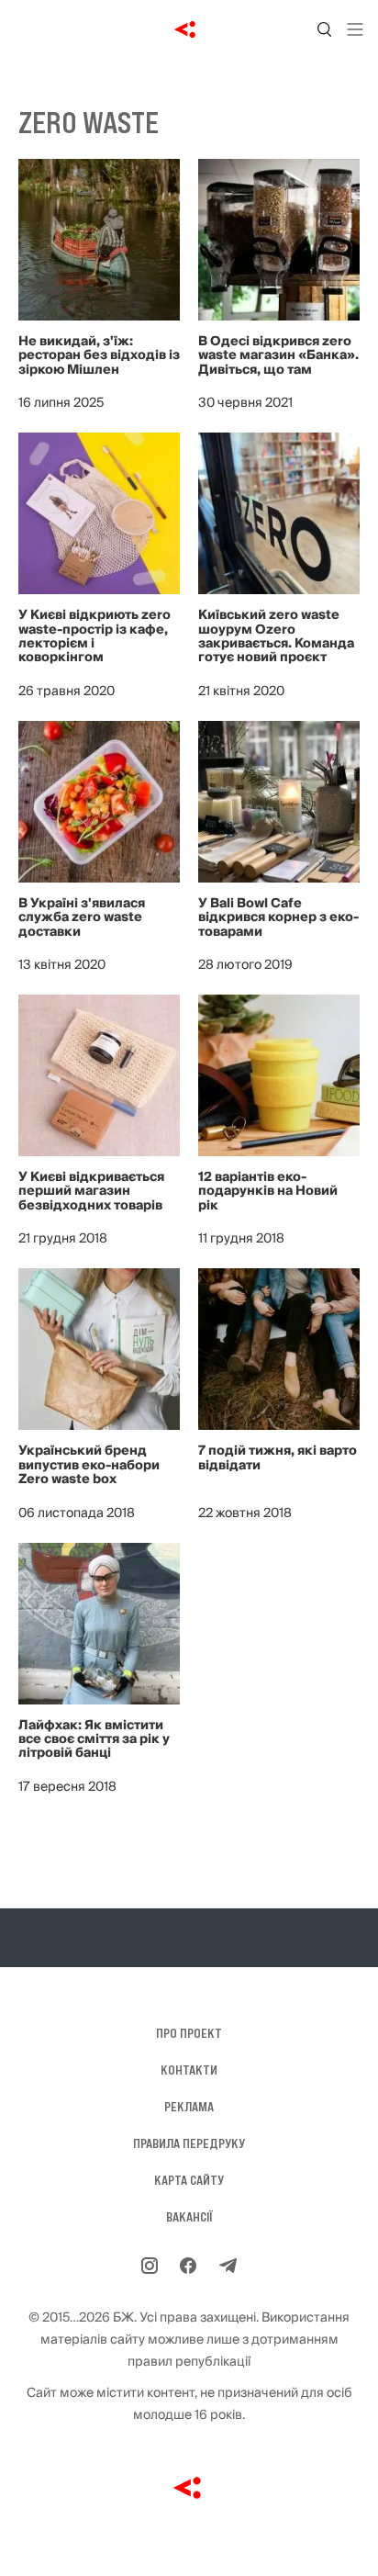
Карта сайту (189, 2180)
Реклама (189, 2107)
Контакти (189, 2070)
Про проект (189, 2033)
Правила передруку (189, 2143)
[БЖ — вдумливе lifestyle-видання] (189, 29)
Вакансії (189, 2217)
